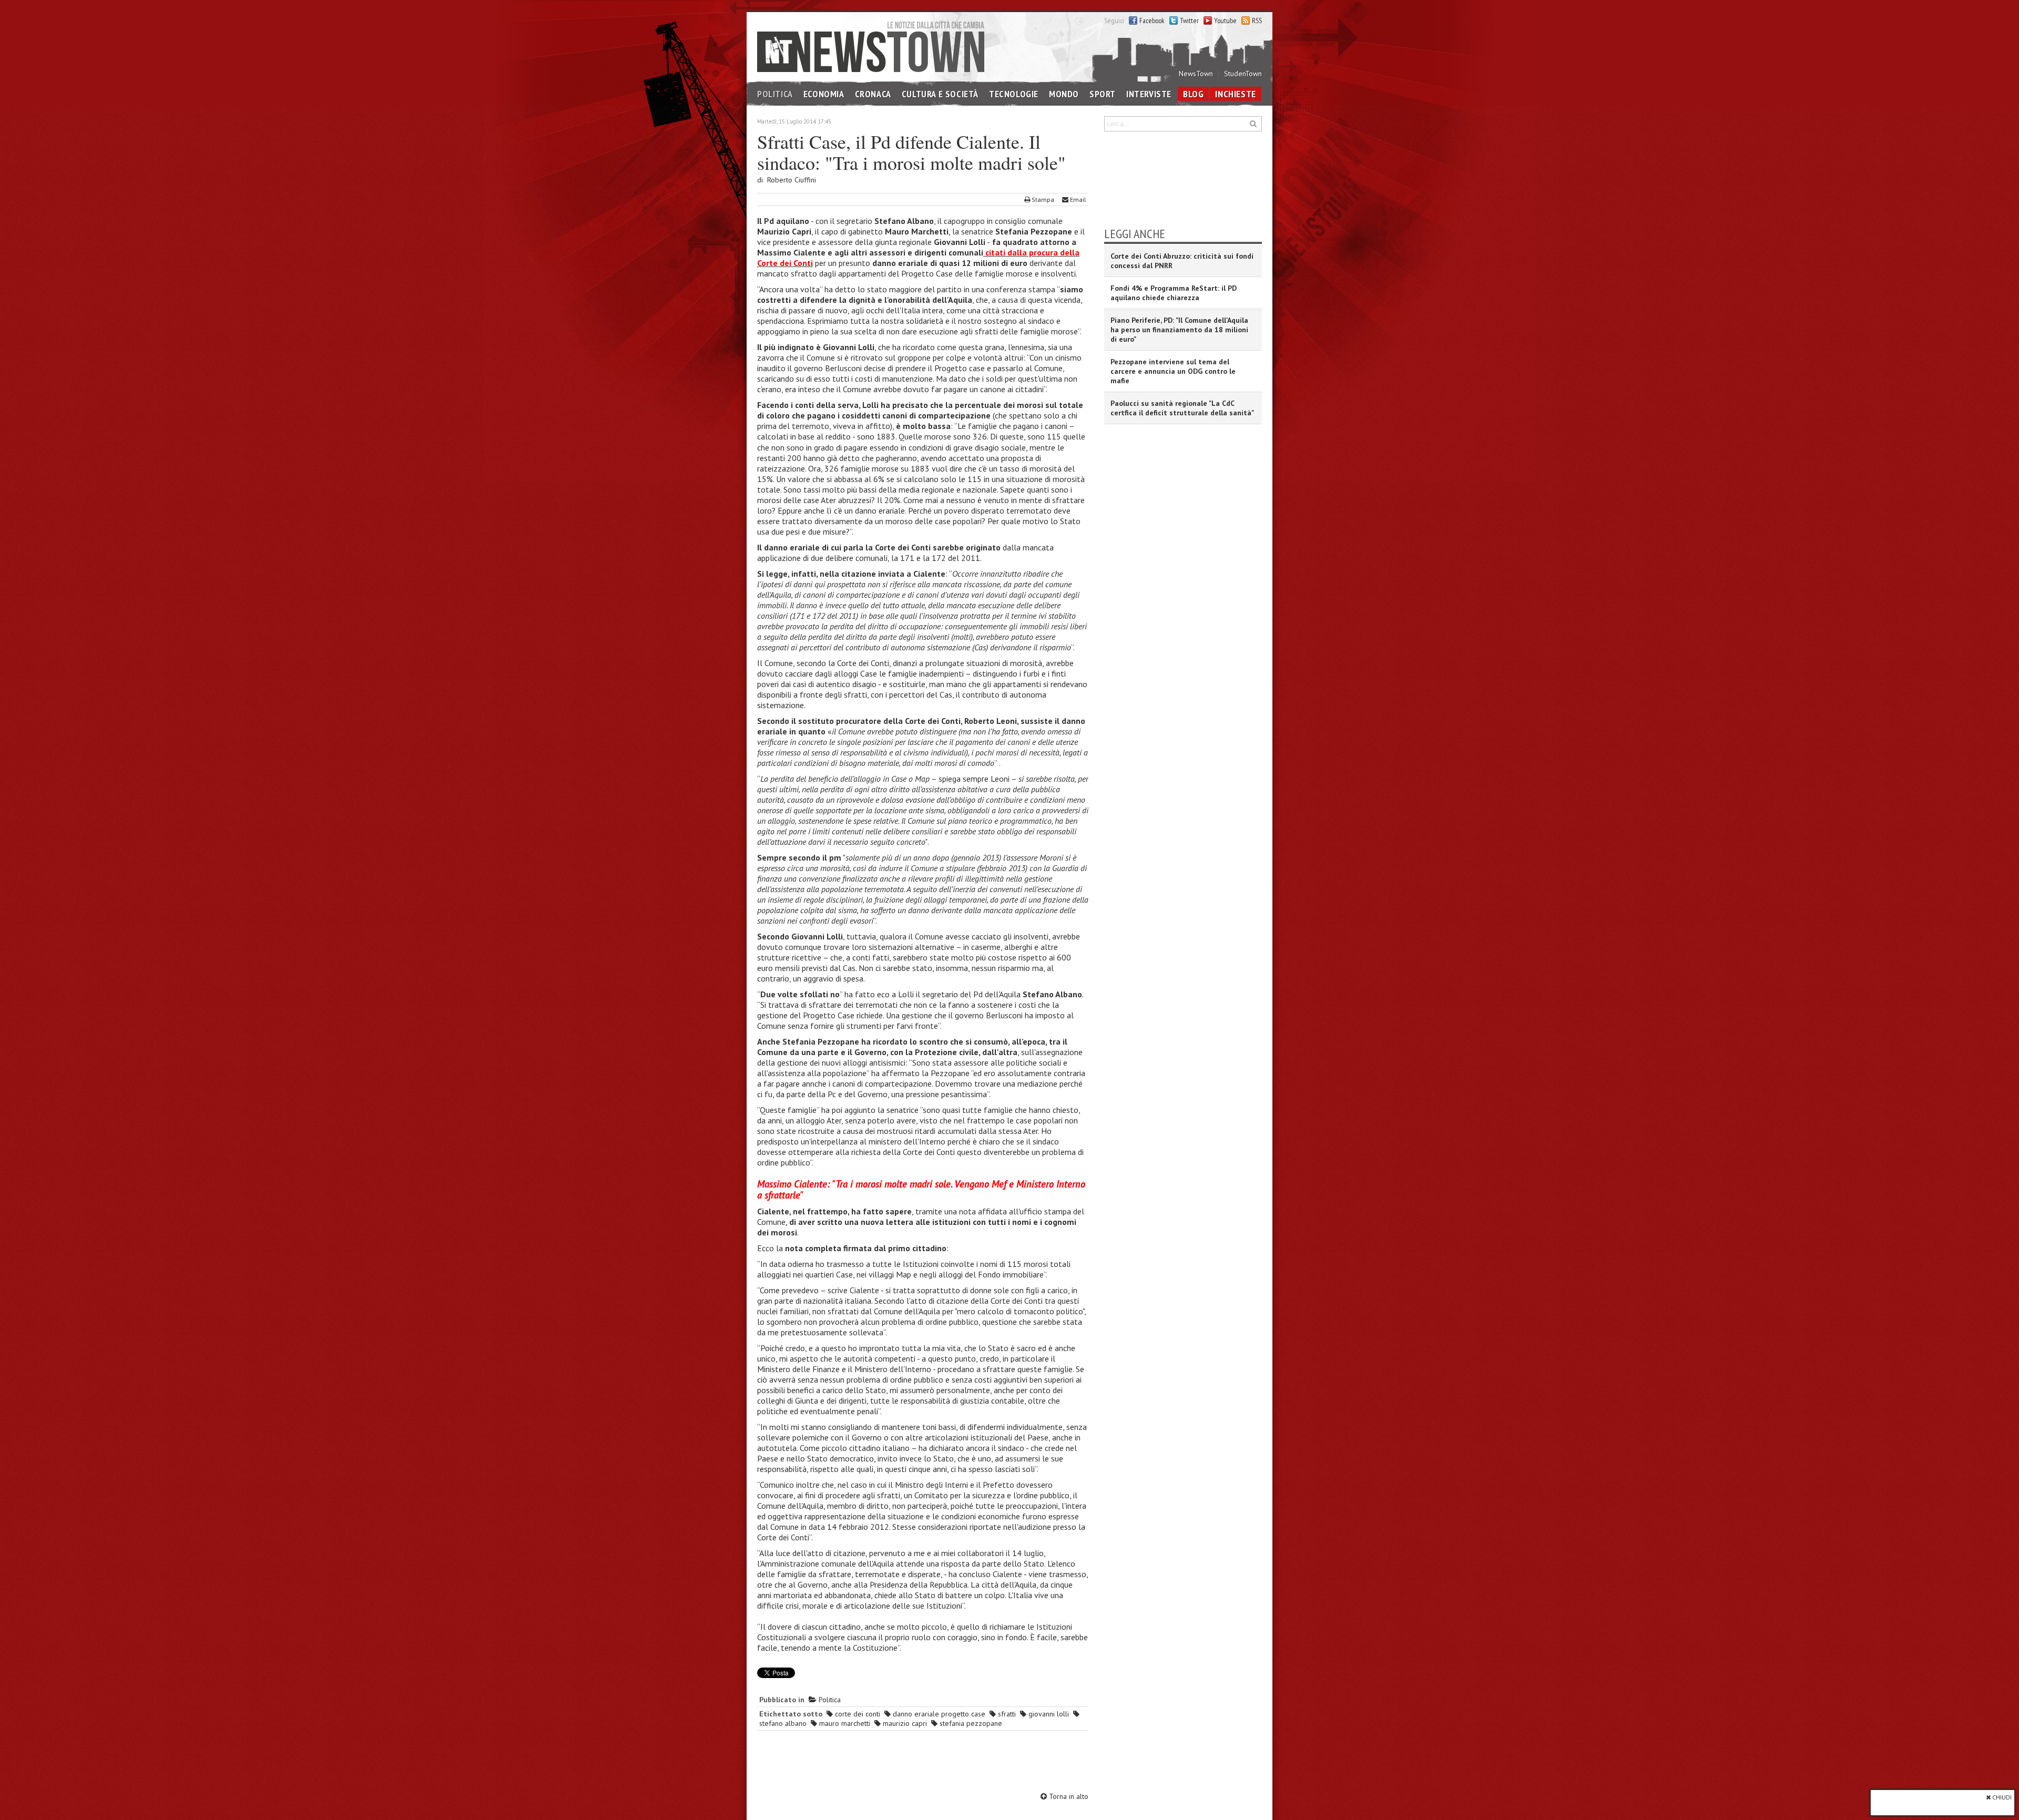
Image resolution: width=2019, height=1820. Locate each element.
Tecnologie (1014, 94)
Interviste (1149, 94)
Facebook (1152, 21)
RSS (1257, 21)
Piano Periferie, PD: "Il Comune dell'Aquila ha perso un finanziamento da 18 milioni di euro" (1179, 330)
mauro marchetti (844, 1723)
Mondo (1064, 94)
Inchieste (1235, 94)
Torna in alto (1068, 1796)
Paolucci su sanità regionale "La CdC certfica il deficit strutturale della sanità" (1182, 408)
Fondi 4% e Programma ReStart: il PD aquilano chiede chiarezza (1174, 293)
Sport (1103, 94)
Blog (1193, 94)
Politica (775, 94)
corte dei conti (856, 1714)
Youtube (1225, 21)
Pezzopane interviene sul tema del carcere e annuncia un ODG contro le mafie (1173, 371)
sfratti (1006, 1714)
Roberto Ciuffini (792, 180)
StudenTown (1243, 74)
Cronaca (873, 94)
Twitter (1189, 21)
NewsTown (1196, 74)
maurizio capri (904, 1723)
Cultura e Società (940, 94)
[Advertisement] (923, 1763)
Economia (824, 94)
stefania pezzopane (970, 1723)
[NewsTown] (871, 46)
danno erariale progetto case (938, 1714)
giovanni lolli (1048, 1714)
